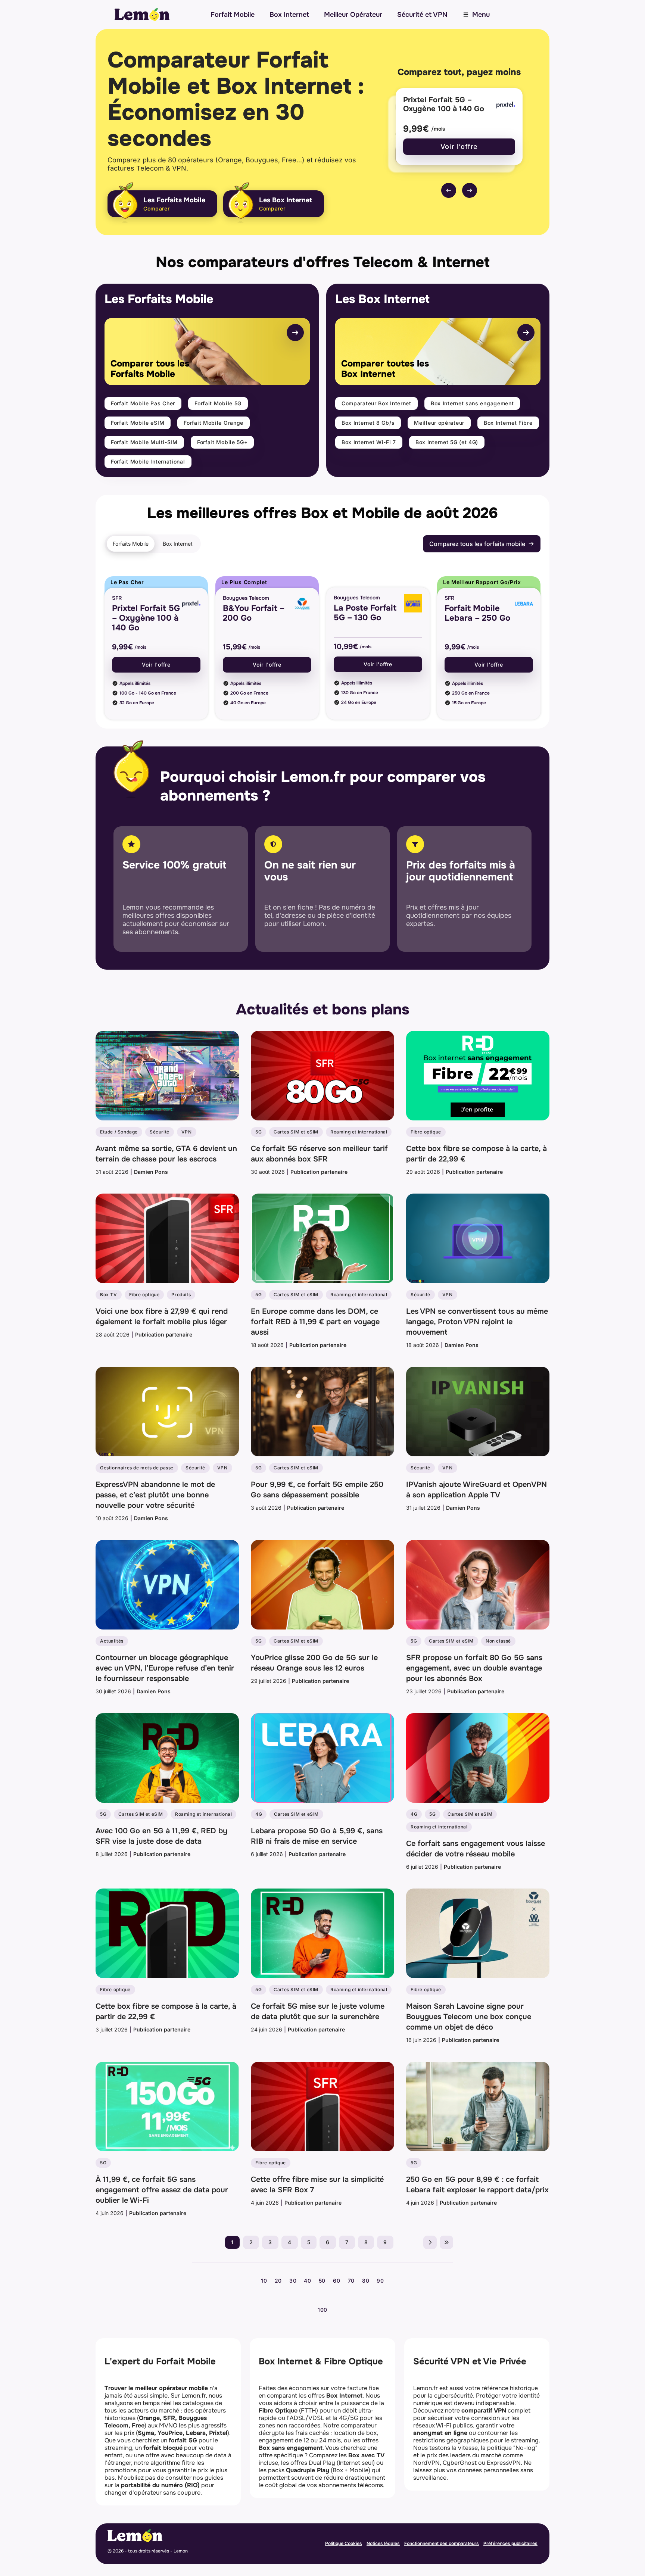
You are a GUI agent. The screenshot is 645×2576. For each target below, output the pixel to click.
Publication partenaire (319, 1172)
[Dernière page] (446, 2242)
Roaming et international (359, 1132)
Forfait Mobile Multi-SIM (144, 442)
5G (258, 1132)
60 (336, 2281)
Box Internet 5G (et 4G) (447, 442)
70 (351, 2281)
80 (366, 2281)
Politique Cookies (344, 2543)
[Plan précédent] (449, 190)
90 (380, 2281)
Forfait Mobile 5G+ (222, 442)
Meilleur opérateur (439, 423)
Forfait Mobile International (148, 461)
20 (278, 2281)
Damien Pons (151, 1172)
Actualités (112, 1641)
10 (264, 2281)
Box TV (109, 1295)
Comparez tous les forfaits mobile (477, 544)
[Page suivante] (430, 2242)
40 (307, 2281)
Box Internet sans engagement (472, 403)
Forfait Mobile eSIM (138, 423)
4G (259, 1814)
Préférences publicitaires (510, 2543)
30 (293, 2281)
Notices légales (383, 2543)
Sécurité (160, 1132)
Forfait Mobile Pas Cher (143, 403)
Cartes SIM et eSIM (296, 1132)
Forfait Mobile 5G (218, 403)
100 (322, 2310)
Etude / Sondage (119, 1132)
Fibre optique (426, 1132)
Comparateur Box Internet (376, 403)
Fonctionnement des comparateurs (442, 2543)
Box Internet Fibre (508, 423)
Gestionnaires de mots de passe (137, 1468)
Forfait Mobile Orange (214, 423)
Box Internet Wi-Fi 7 (369, 442)
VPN (187, 1132)
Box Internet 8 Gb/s (368, 423)
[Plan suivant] (470, 190)
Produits (181, 1295)
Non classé (498, 1641)
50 (322, 2281)
